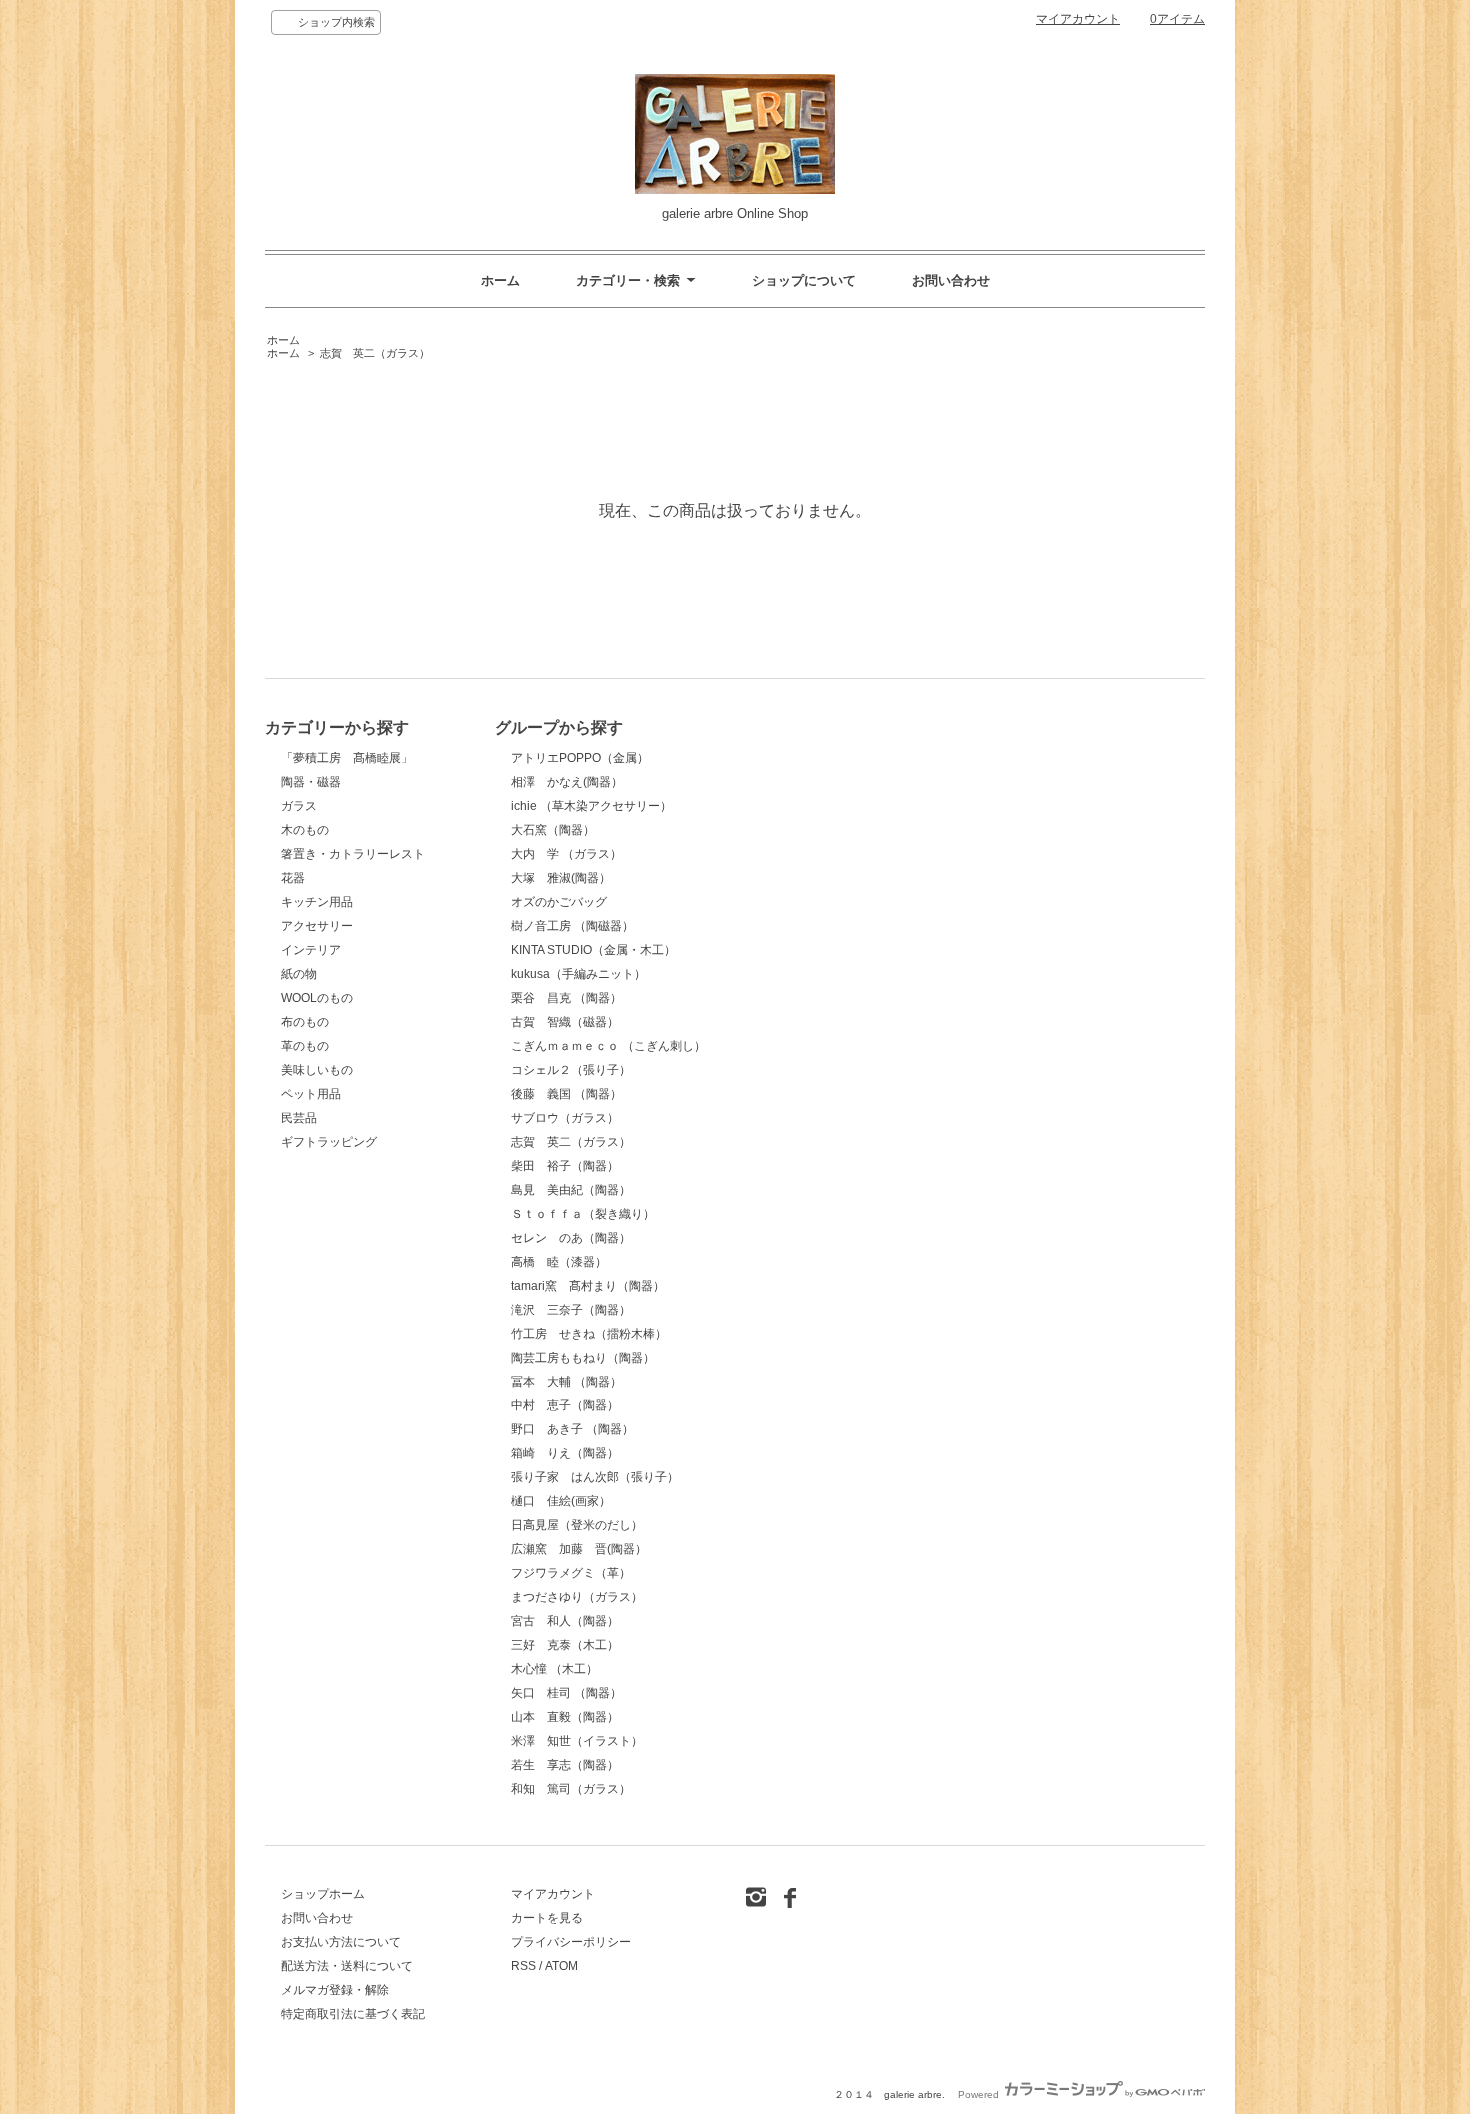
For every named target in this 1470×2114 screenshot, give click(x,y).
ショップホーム (323, 1894)
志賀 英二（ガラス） (375, 353)
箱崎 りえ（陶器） (565, 1453)
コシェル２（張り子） (571, 1070)
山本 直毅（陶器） (565, 1717)
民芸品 (299, 1118)
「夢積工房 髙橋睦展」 (347, 758)
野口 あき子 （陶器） (572, 1429)
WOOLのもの (317, 998)
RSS (523, 1966)
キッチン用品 (317, 902)
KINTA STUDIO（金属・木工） (593, 950)
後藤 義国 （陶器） (566, 1094)
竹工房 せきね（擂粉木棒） (589, 1334)
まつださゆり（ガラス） (577, 1597)
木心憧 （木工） (554, 1669)
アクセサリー (317, 926)
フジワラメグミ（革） (571, 1573)
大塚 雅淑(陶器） (561, 878)
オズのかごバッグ (559, 902)
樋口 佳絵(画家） (561, 1501)
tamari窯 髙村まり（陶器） (588, 1286)
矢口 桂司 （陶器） (566, 1693)
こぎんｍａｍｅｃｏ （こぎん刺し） (608, 1046)
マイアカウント (1078, 19)
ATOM (561, 1966)
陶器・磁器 (311, 782)
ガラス (299, 806)
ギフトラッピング (329, 1142)
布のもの (305, 1022)
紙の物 (299, 974)
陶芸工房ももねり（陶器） (583, 1358)
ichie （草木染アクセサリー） (591, 806)
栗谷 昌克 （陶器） (566, 998)
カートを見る (547, 1918)
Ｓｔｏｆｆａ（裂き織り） (583, 1214)
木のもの (305, 830)
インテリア (311, 950)
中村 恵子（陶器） (565, 1405)
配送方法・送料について (347, 1966)
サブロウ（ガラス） (565, 1118)
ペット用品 (311, 1094)
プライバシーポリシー (571, 1942)
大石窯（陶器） (553, 830)
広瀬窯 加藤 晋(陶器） (579, 1549)
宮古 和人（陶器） (565, 1621)
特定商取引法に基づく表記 (353, 2014)
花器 (293, 878)
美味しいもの (317, 1070)
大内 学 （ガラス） (566, 854)
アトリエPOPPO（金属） (580, 758)
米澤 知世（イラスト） (577, 1741)
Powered (980, 2094)
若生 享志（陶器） (565, 1765)
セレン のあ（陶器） (571, 1238)
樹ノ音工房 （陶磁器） (572, 926)
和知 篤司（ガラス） (571, 1789)
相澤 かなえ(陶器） (567, 782)
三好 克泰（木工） (565, 1645)
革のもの (305, 1046)
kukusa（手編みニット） (578, 974)
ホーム (500, 280)
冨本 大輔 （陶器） (566, 1382)
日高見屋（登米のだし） (577, 1525)
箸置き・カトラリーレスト (353, 854)
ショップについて (804, 280)
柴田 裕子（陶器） (565, 1166)
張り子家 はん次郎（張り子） (595, 1477)
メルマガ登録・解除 (335, 1990)
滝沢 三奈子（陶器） (571, 1310)
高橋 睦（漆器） (559, 1262)
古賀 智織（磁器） (565, 1022)
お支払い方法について (341, 1942)
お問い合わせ (951, 280)
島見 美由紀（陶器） (571, 1190)
